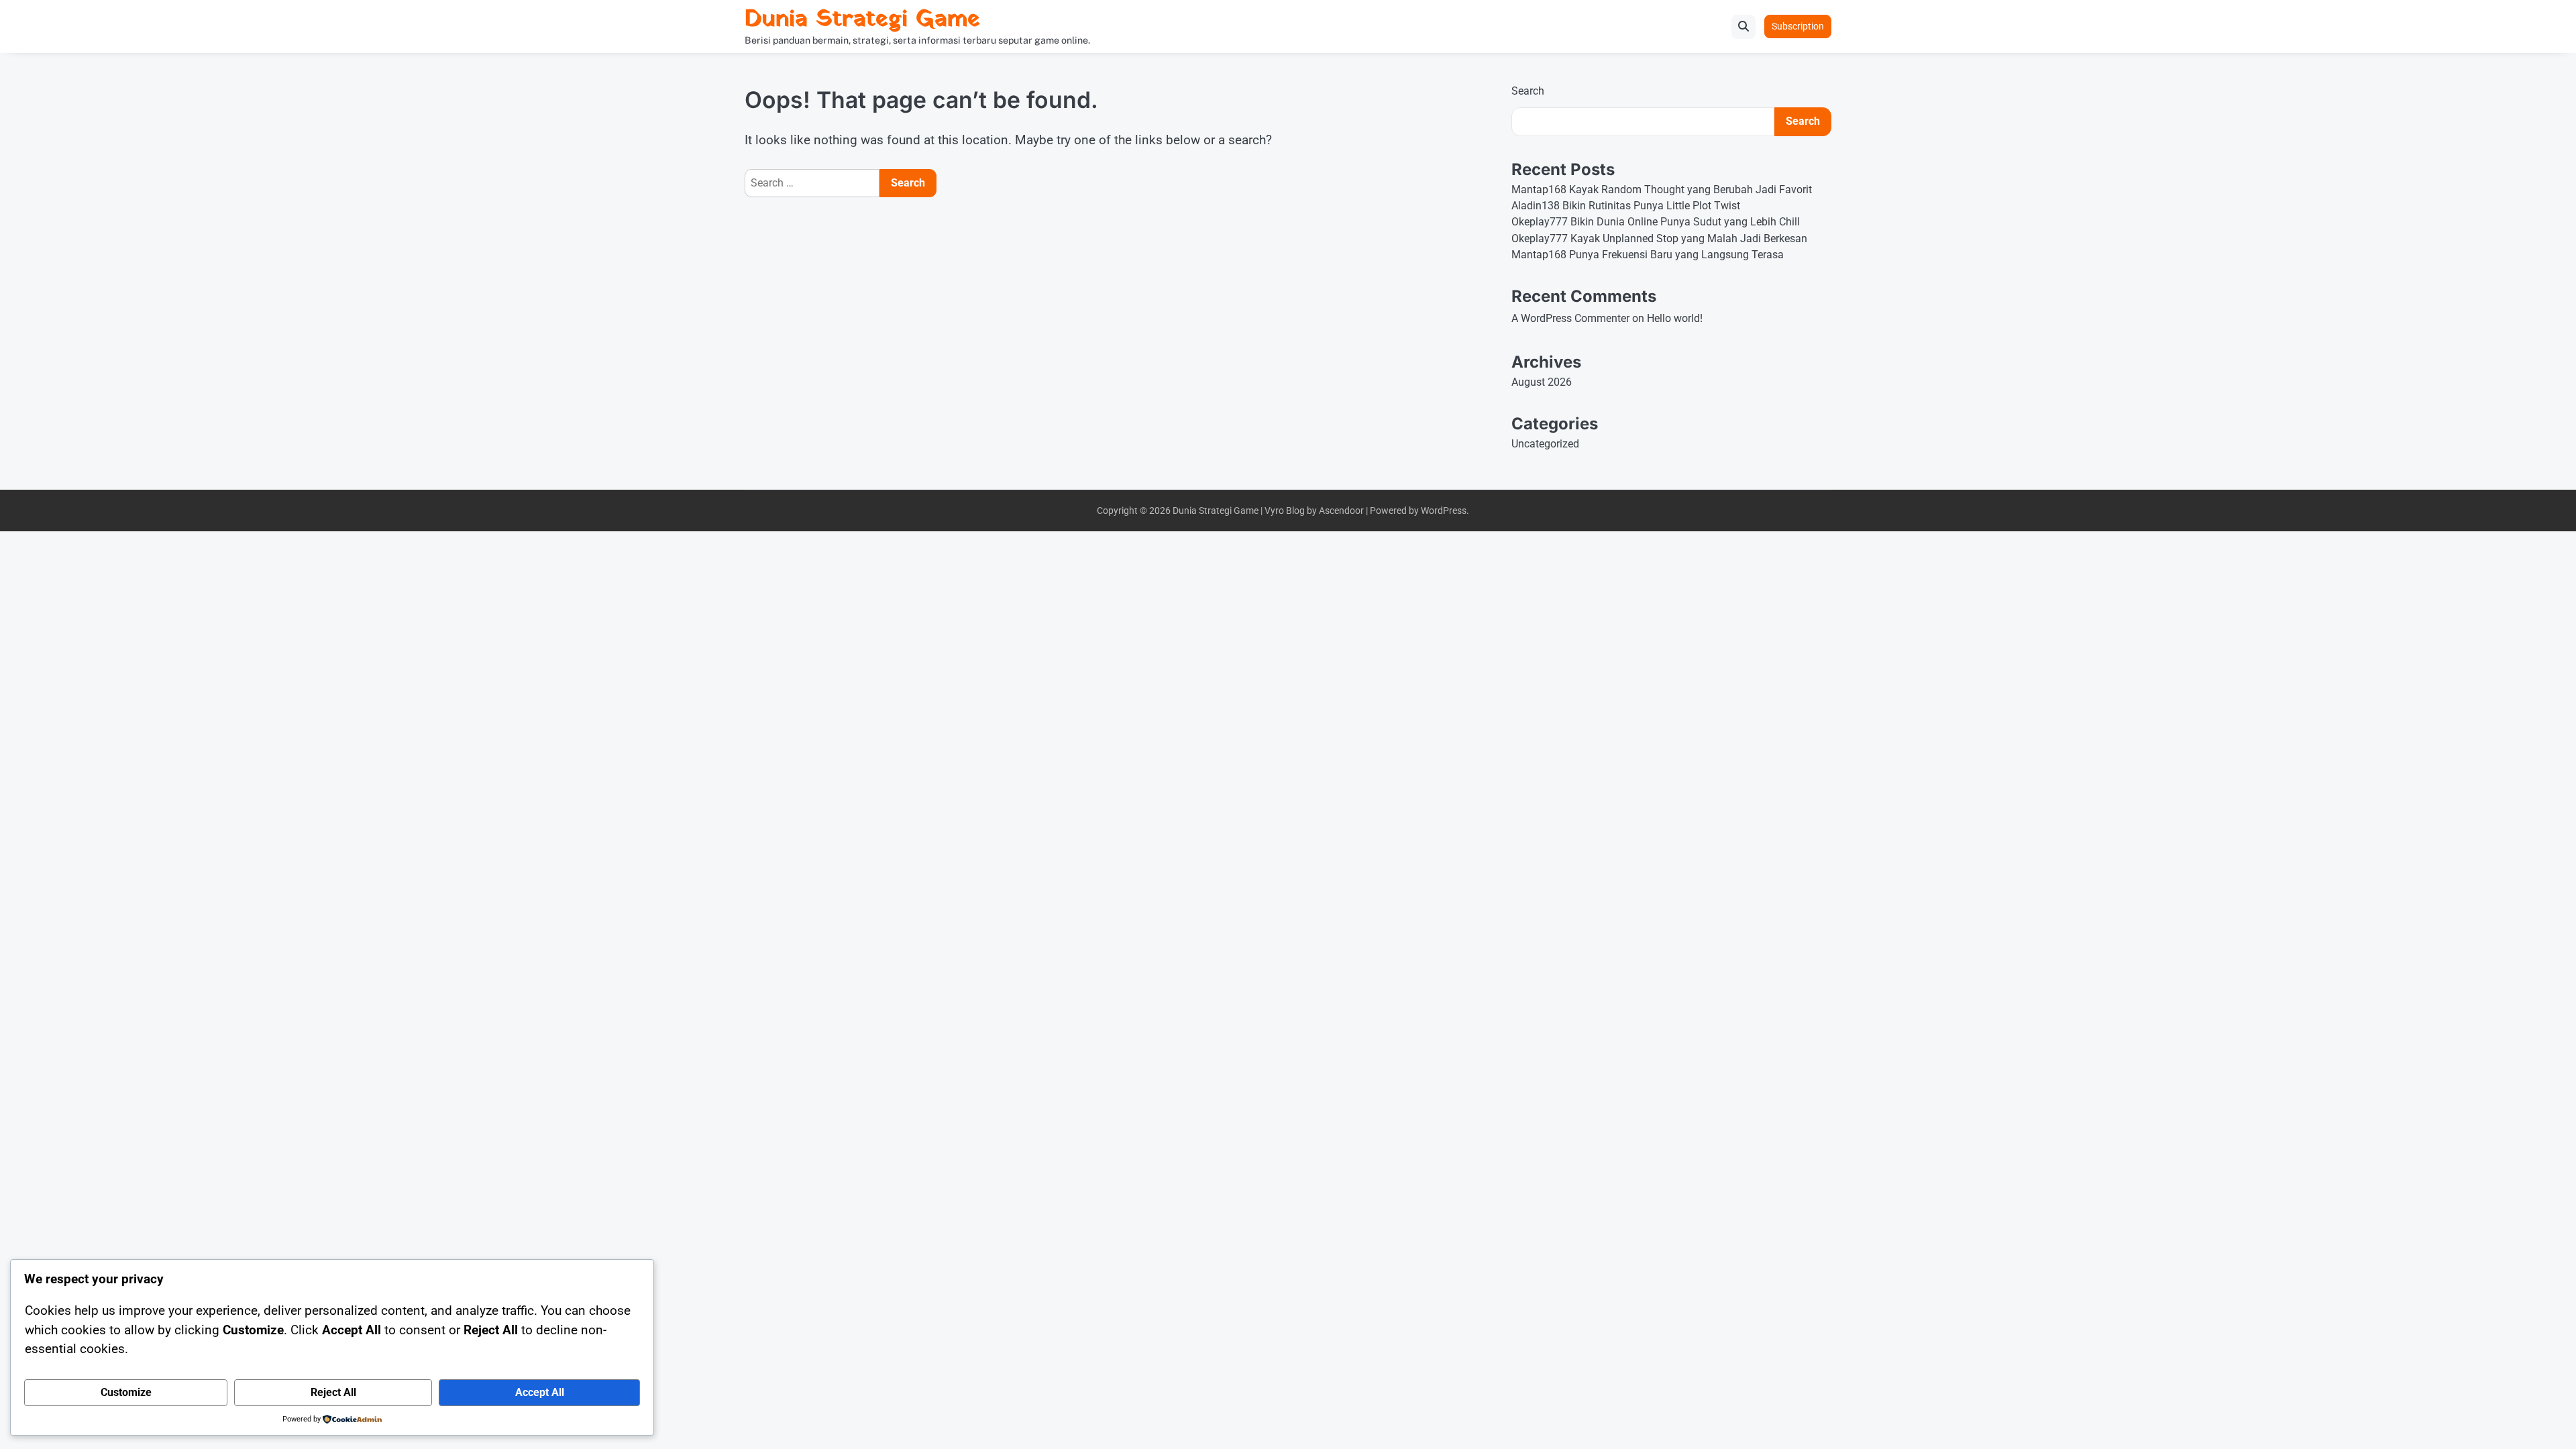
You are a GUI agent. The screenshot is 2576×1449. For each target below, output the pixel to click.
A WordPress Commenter (1570, 318)
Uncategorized (1545, 444)
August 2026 (1542, 382)
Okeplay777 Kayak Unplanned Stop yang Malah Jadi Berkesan (1659, 238)
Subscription (1798, 26)
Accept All (540, 1392)
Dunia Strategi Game (862, 20)
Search (1528, 91)
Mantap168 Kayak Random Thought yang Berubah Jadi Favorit (1662, 190)
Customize (126, 1392)
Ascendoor (1341, 511)
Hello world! (1675, 318)
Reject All (333, 1392)
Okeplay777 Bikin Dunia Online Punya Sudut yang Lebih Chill (1656, 222)
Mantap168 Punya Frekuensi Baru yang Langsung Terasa (1648, 255)
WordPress (1444, 511)
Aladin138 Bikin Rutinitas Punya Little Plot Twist (1626, 206)
